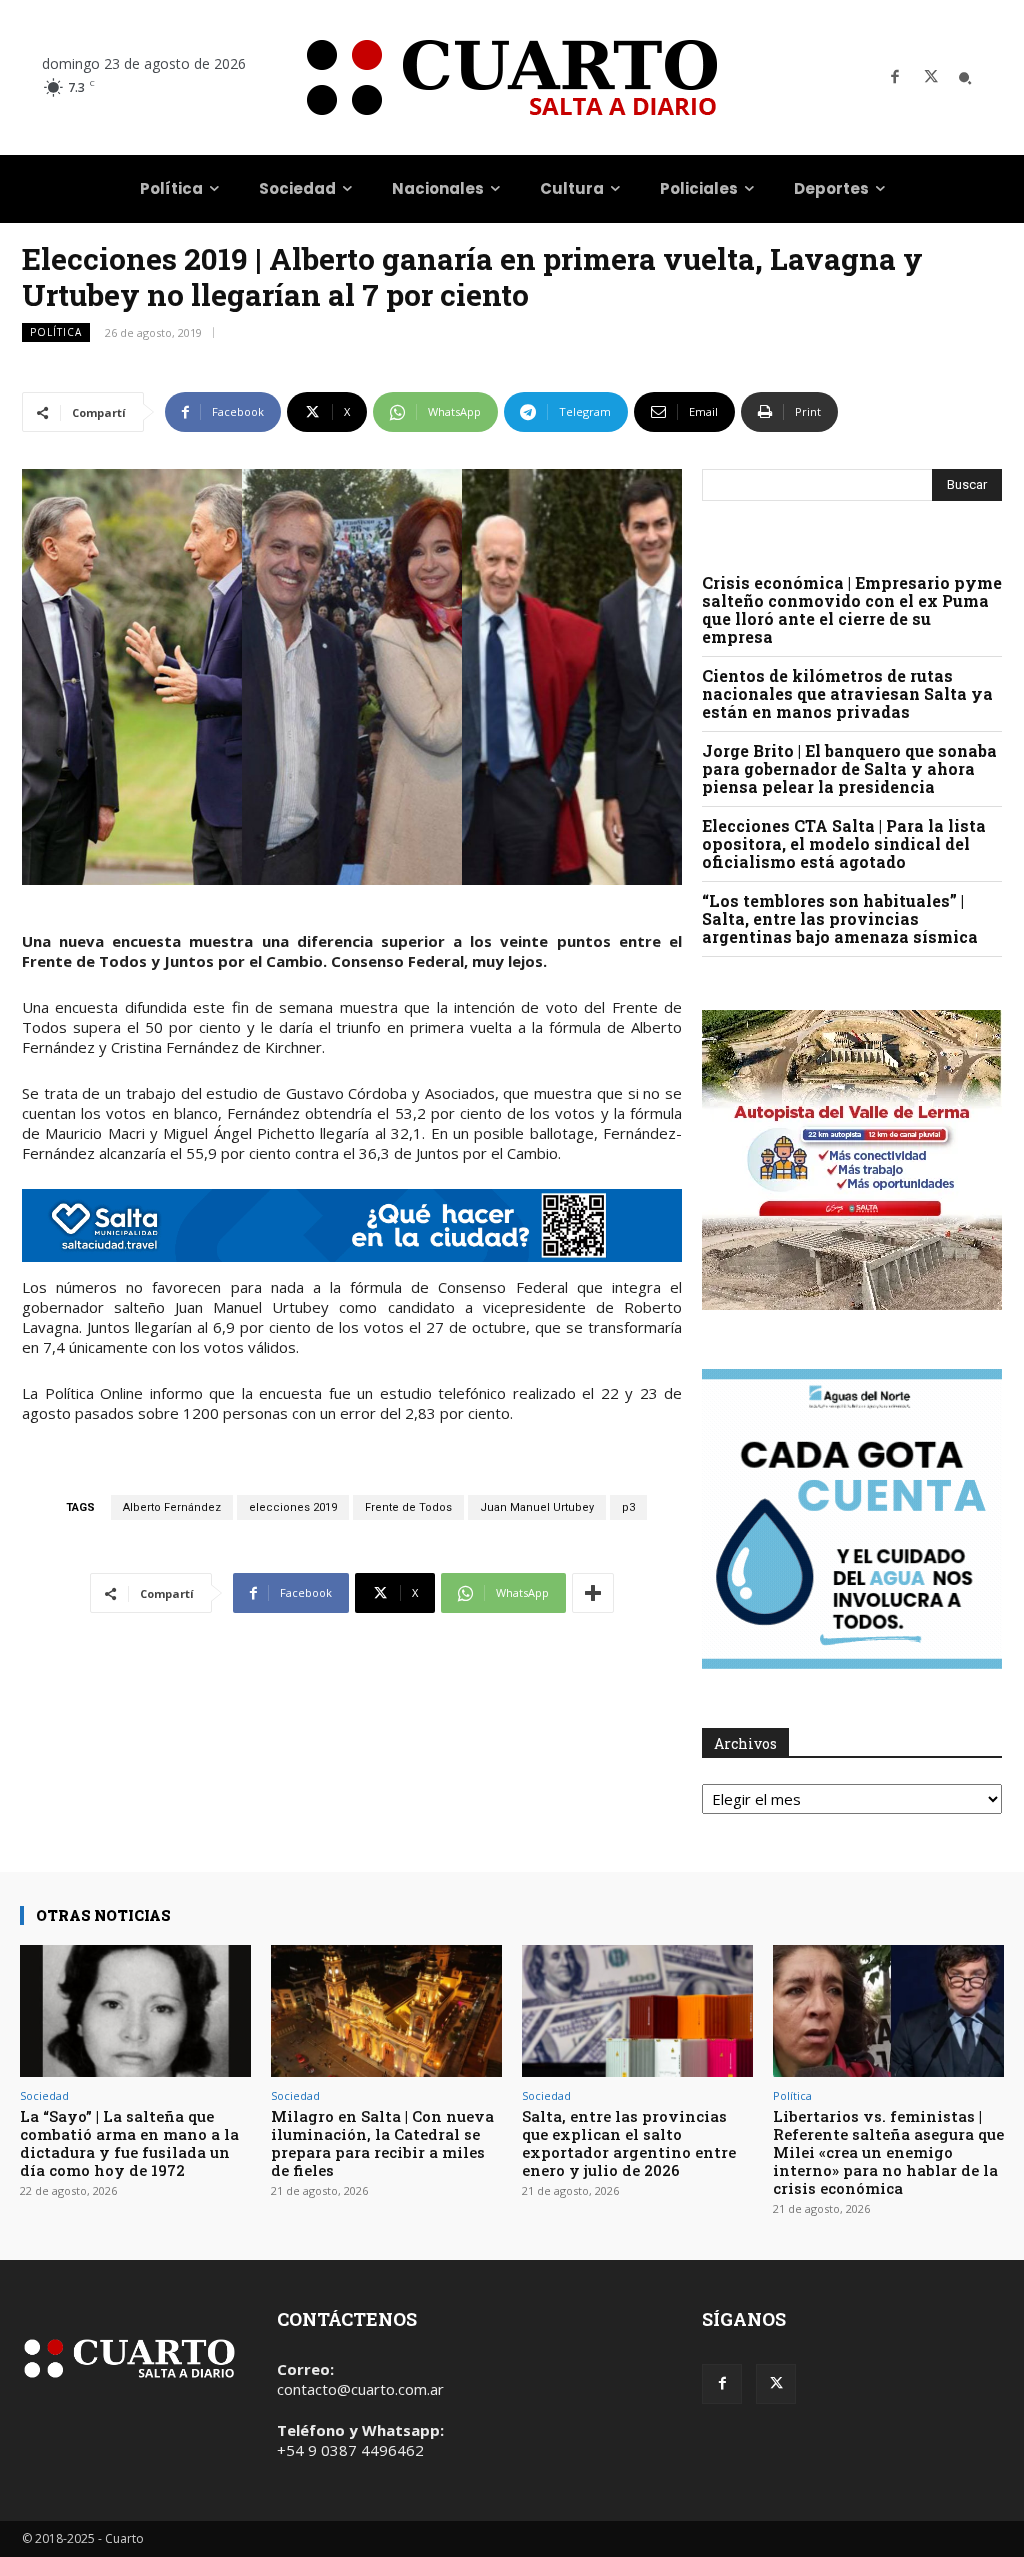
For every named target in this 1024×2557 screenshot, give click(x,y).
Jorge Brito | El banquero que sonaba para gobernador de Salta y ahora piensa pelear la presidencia (849, 768)
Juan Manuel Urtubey (537, 1507)
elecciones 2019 (293, 1507)
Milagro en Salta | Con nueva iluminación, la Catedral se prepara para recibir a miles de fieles (382, 2143)
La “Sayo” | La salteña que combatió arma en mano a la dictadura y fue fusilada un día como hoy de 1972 (129, 2143)
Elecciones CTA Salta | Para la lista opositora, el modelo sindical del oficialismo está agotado (844, 843)
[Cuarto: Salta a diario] (512, 77)
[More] (593, 1593)
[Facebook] (895, 78)
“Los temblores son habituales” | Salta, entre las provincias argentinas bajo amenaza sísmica (840, 918)
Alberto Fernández (172, 1507)
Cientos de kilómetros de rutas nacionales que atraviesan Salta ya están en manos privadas (847, 693)
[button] (965, 78)
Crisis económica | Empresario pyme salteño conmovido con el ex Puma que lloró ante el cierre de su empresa (852, 609)
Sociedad (44, 2095)
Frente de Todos (408, 1507)
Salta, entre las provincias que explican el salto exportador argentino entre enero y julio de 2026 (629, 2143)
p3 (628, 1507)
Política (56, 332)
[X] (931, 78)
